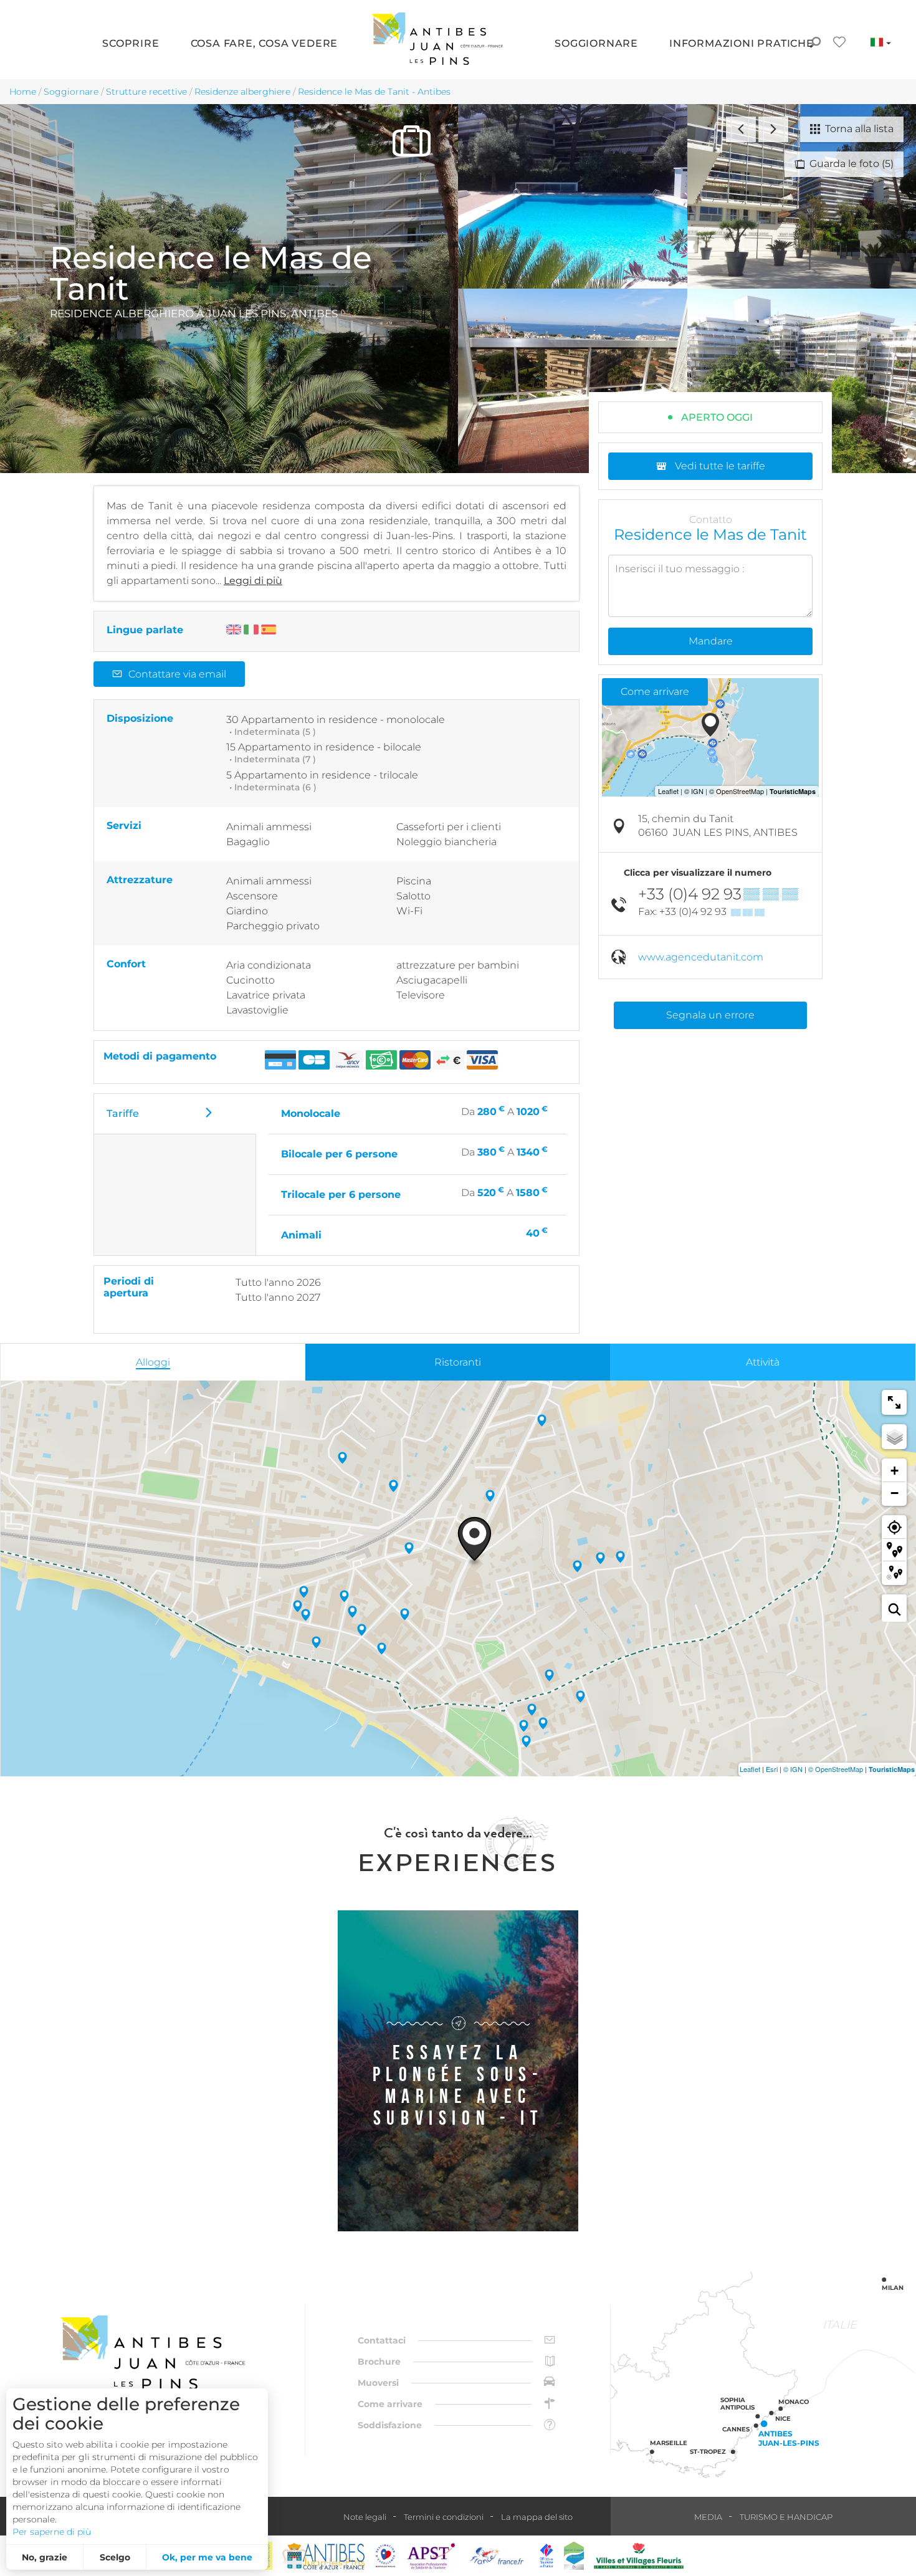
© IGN (793, 1769)
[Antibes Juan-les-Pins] (153, 2353)
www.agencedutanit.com (701, 957)
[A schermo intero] (894, 1402)
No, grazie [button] (45, 2557)
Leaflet (750, 1769)
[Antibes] (323, 2556)
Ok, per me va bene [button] (207, 2557)
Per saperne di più (52, 2532)
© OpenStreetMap (836, 1769)
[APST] (431, 2556)
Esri (772, 1769)
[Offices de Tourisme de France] (546, 2556)
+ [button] (895, 1471)
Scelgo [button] (115, 2557)
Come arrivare (655, 692)
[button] (131, 44)
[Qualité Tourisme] (386, 2556)
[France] (497, 2556)
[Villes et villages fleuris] (639, 2556)
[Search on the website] (815, 44)
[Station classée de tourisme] (574, 2556)
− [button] (895, 1493)
